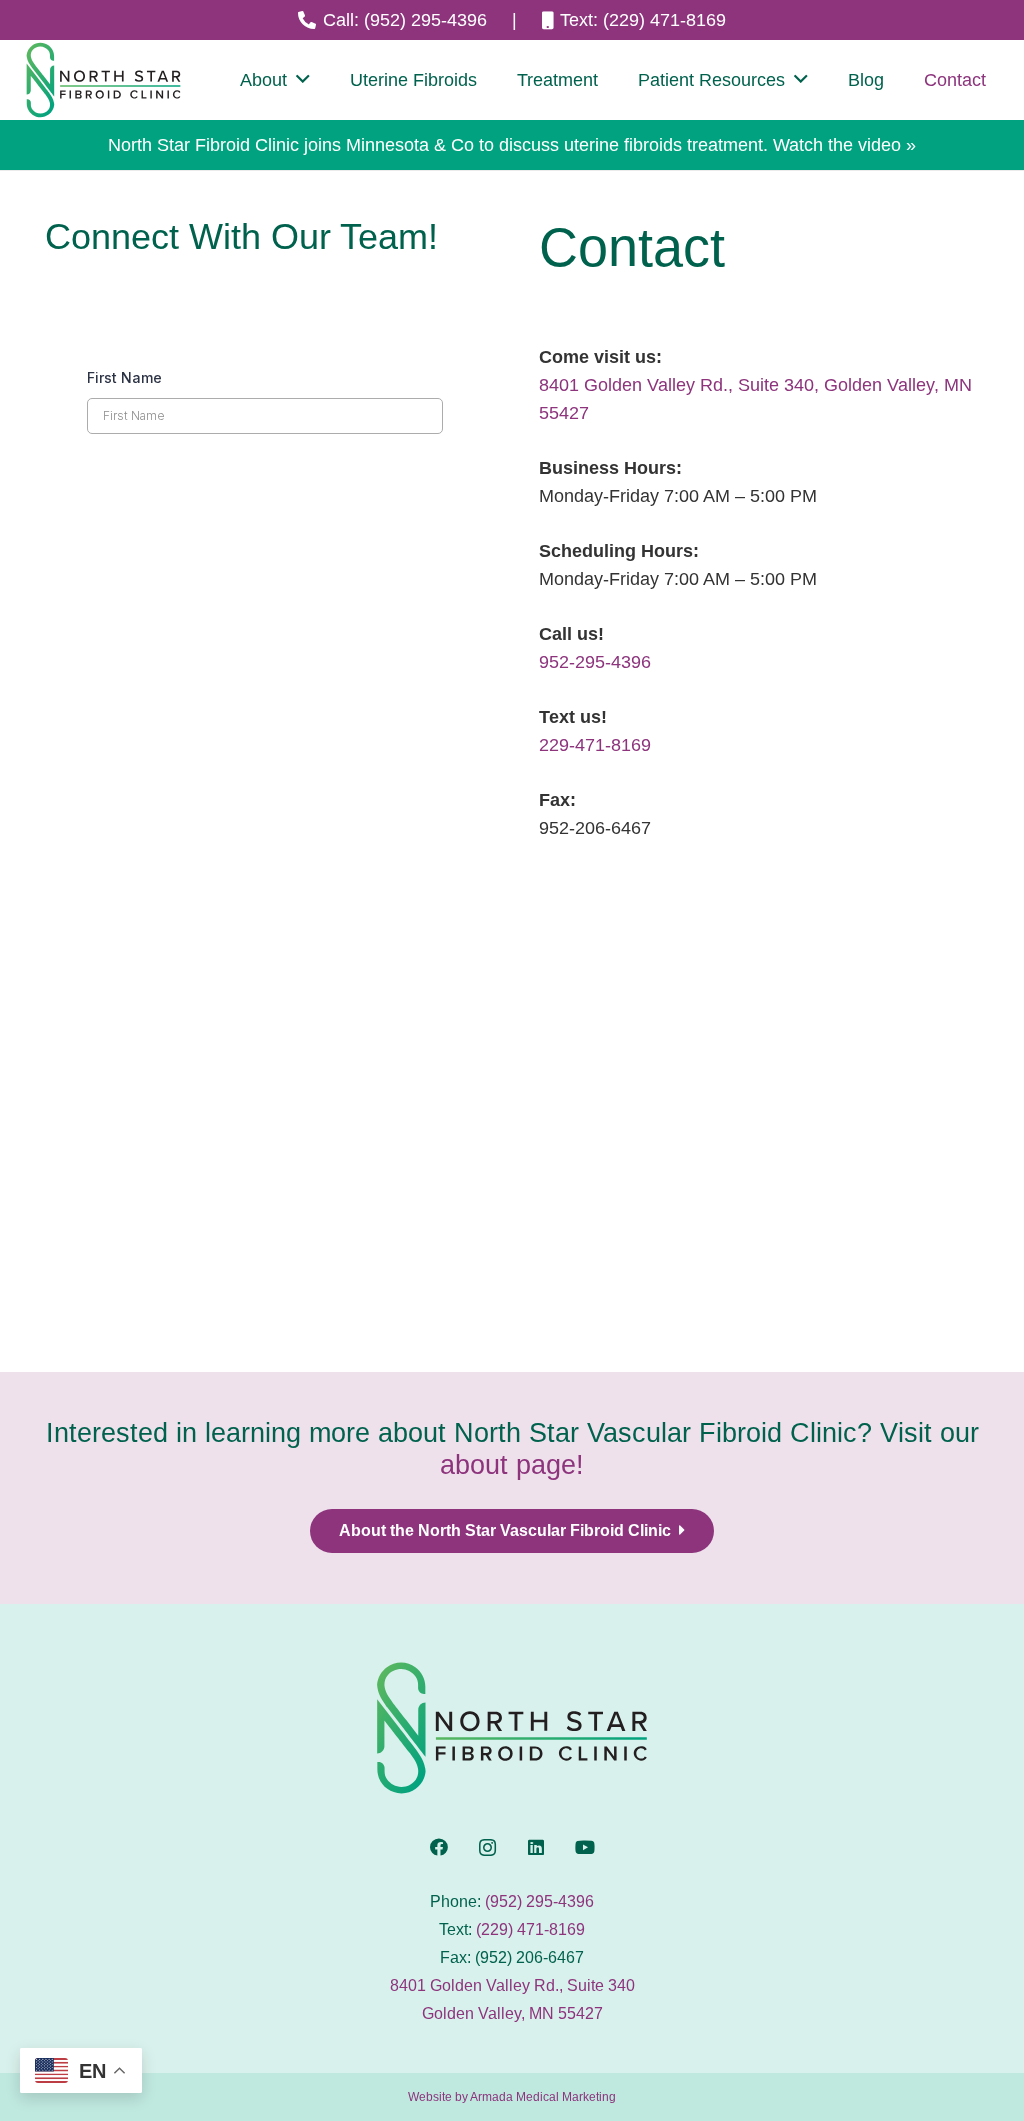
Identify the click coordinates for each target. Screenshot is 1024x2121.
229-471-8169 (595, 745)
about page (508, 1465)
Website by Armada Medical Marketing (512, 2097)
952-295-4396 (595, 662)
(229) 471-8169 (530, 1929)
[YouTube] (584, 1847)
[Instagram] (487, 1847)
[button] (303, 80)
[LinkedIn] (536, 1847)
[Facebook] (439, 1847)
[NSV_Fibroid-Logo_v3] (103, 80)
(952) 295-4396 (539, 1901)
